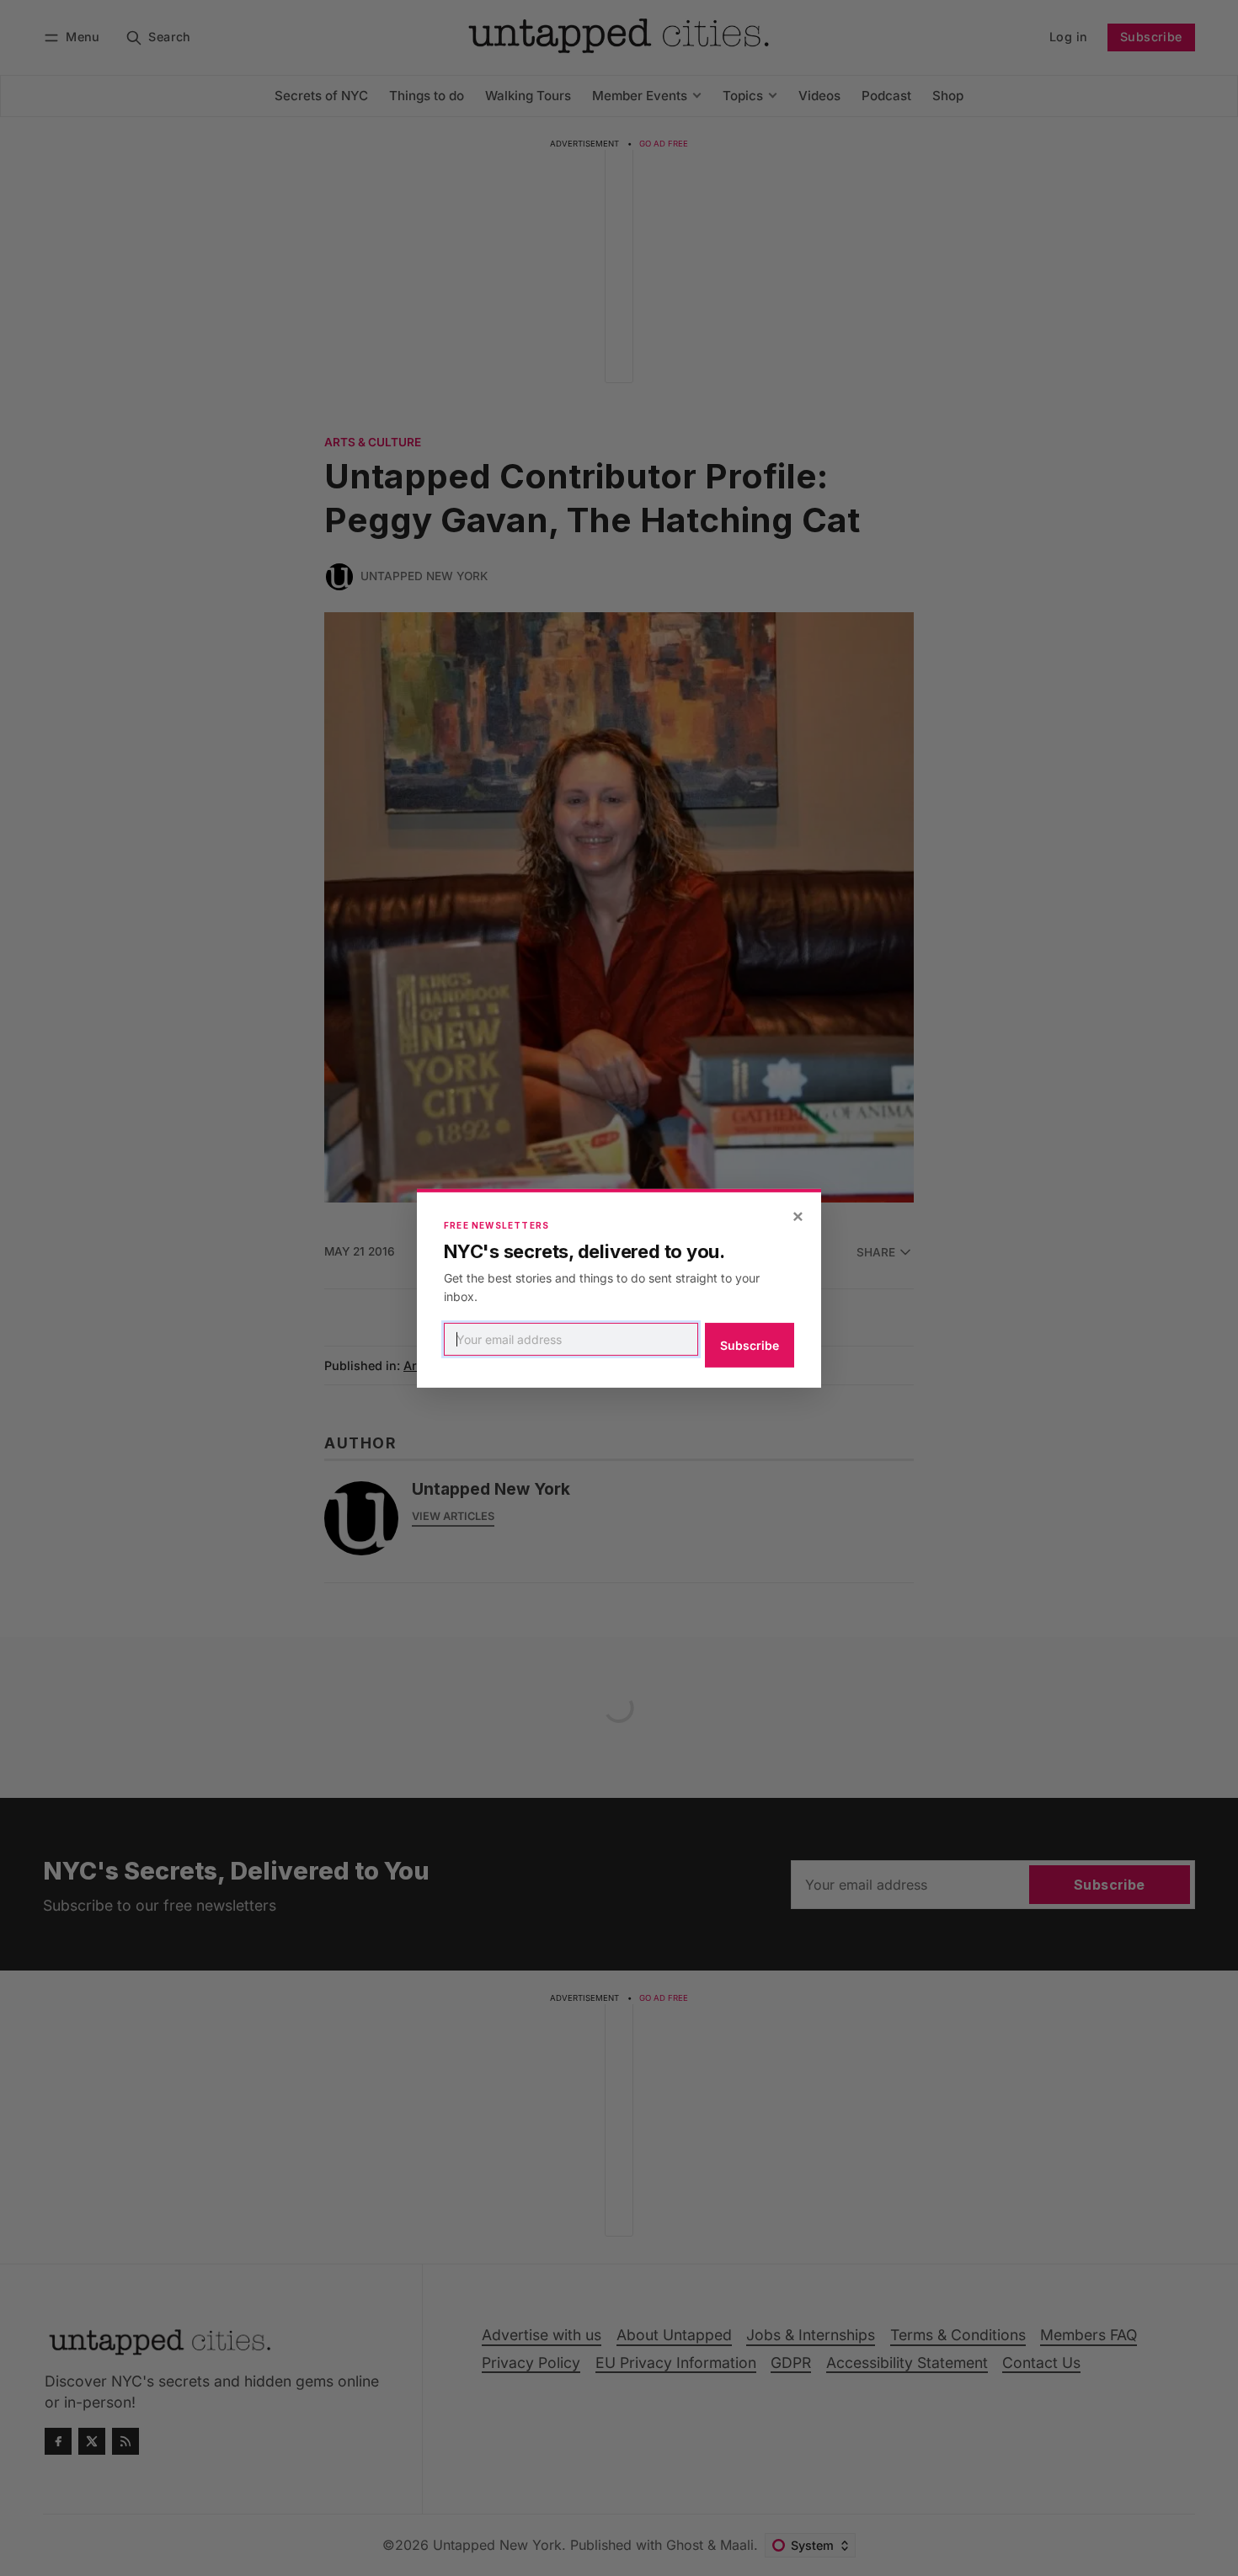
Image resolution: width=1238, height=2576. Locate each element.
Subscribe (750, 1345)
